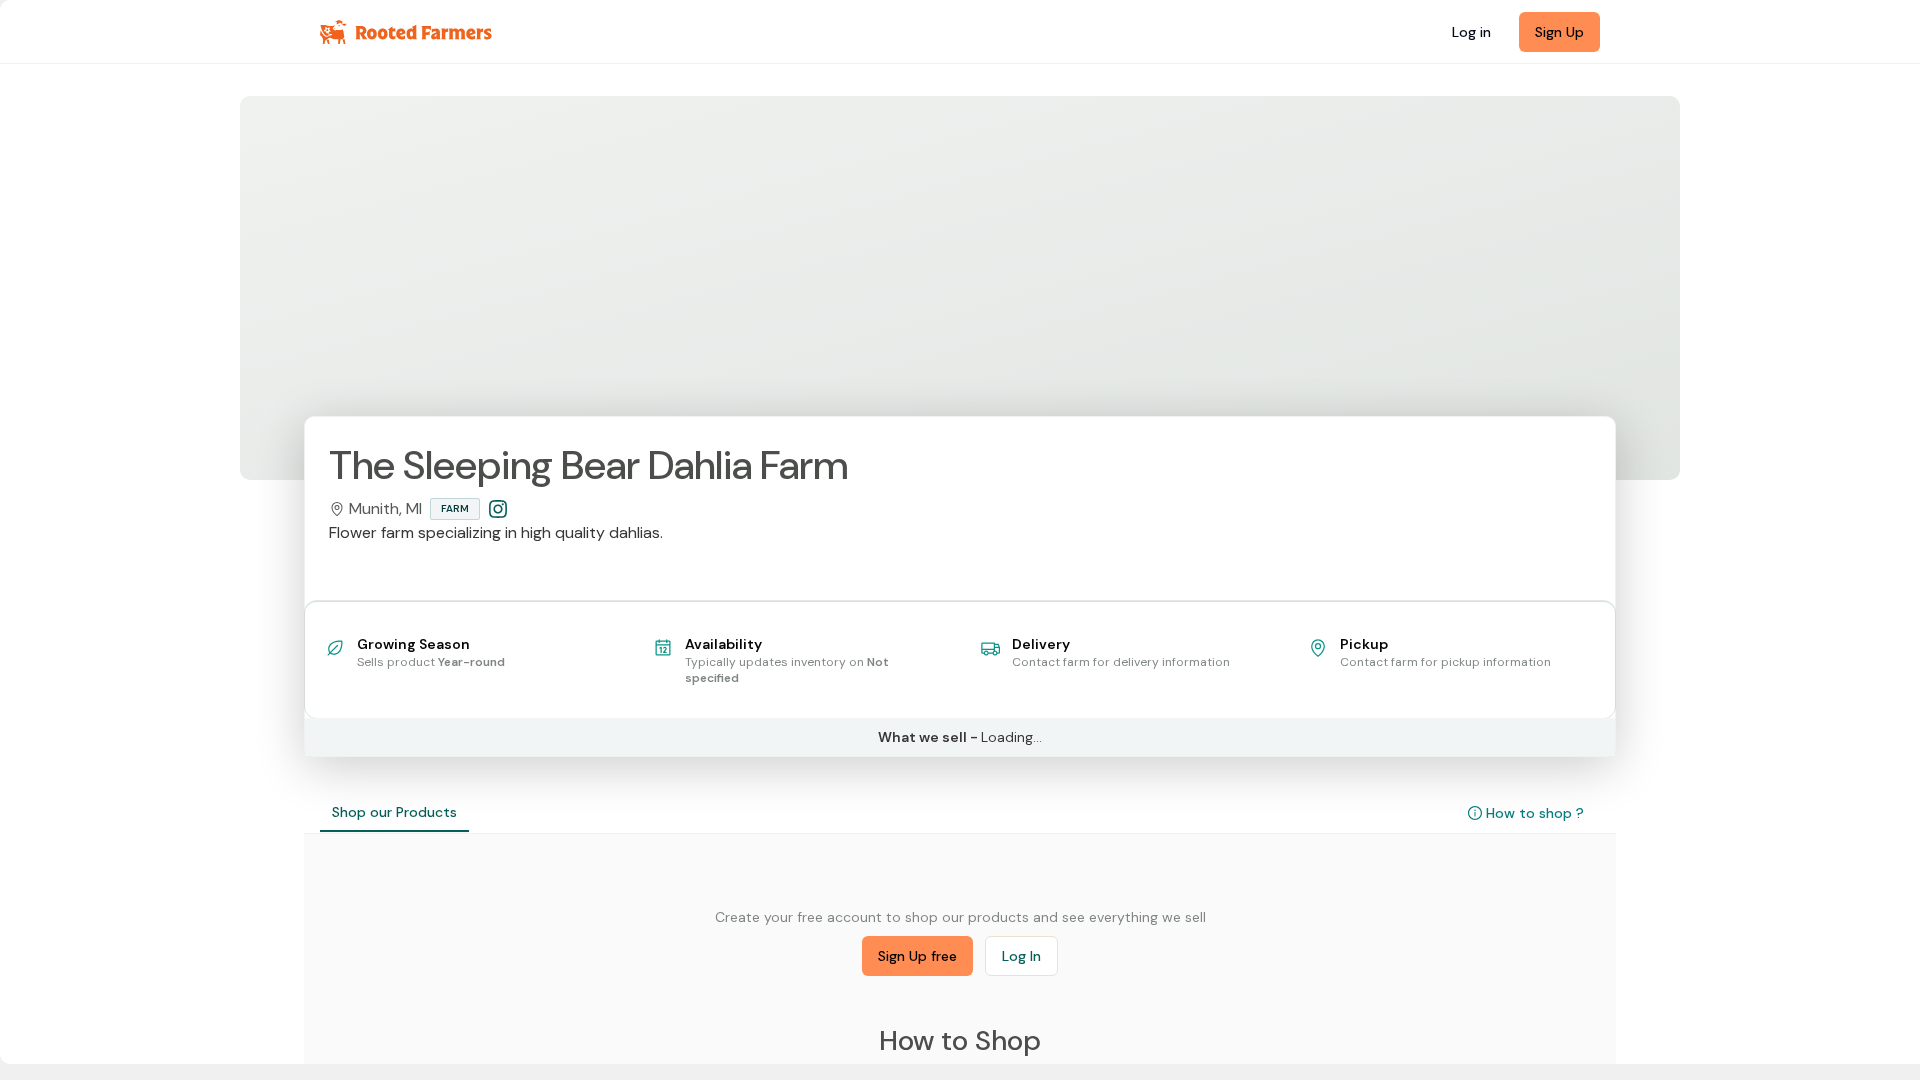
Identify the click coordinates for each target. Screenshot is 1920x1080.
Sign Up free (917, 956)
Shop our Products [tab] (394, 812)
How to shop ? (1535, 813)
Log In (1021, 956)
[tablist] (394, 813)
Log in (1471, 32)
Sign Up (1559, 32)
